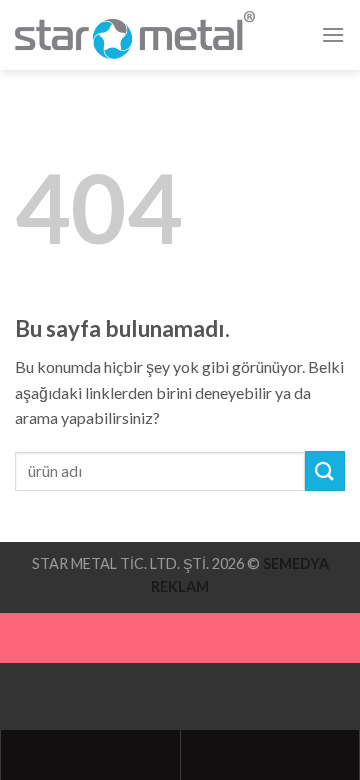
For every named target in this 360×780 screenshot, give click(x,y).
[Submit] (325, 470)
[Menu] (333, 34)
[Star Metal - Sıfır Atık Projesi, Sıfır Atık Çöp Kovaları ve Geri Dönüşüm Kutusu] (135, 34)
